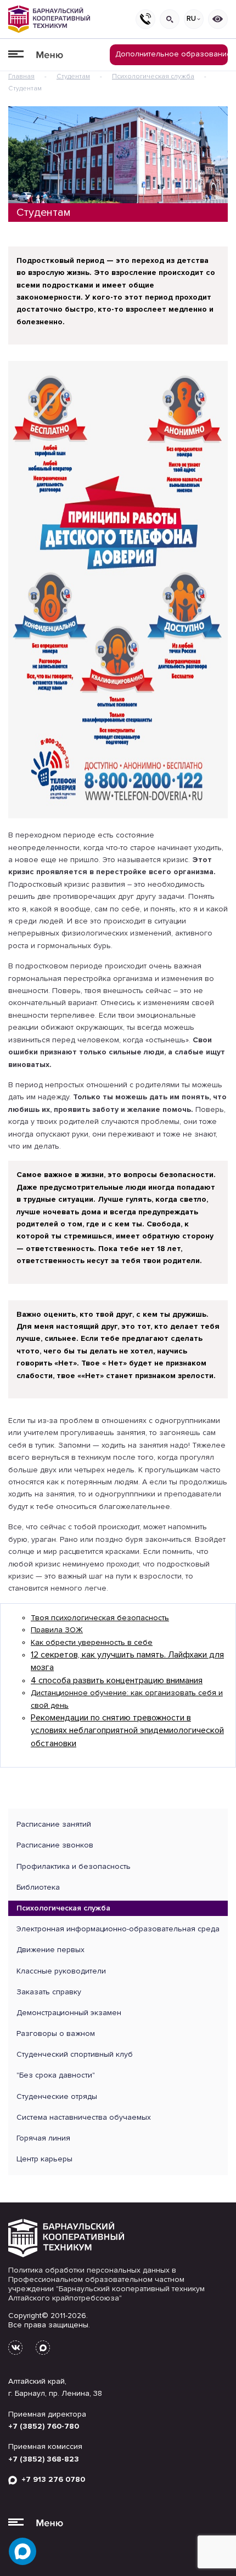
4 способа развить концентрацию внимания (117, 1680)
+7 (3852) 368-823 (44, 2459)
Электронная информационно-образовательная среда (118, 1929)
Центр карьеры (44, 2159)
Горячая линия (43, 2138)
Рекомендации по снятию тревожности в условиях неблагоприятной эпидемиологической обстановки (127, 1731)
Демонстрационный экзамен (69, 2013)
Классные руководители (61, 1971)
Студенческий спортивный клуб (75, 2054)
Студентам (73, 76)
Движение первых (50, 1950)
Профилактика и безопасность (74, 1866)
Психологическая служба (153, 76)
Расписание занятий (54, 1824)
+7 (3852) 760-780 (44, 2426)
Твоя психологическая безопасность (100, 1618)
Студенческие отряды (57, 2096)
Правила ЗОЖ (57, 1630)
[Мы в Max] (43, 2348)
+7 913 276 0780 (51, 2479)
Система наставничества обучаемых (84, 2117)
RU (191, 19)
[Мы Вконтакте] (15, 2348)
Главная (21, 76)
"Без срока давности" (56, 2075)
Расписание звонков (55, 1845)
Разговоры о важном (56, 2033)
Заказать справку (49, 1992)
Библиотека (38, 1887)
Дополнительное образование (172, 54)
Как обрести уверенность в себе (92, 1642)
